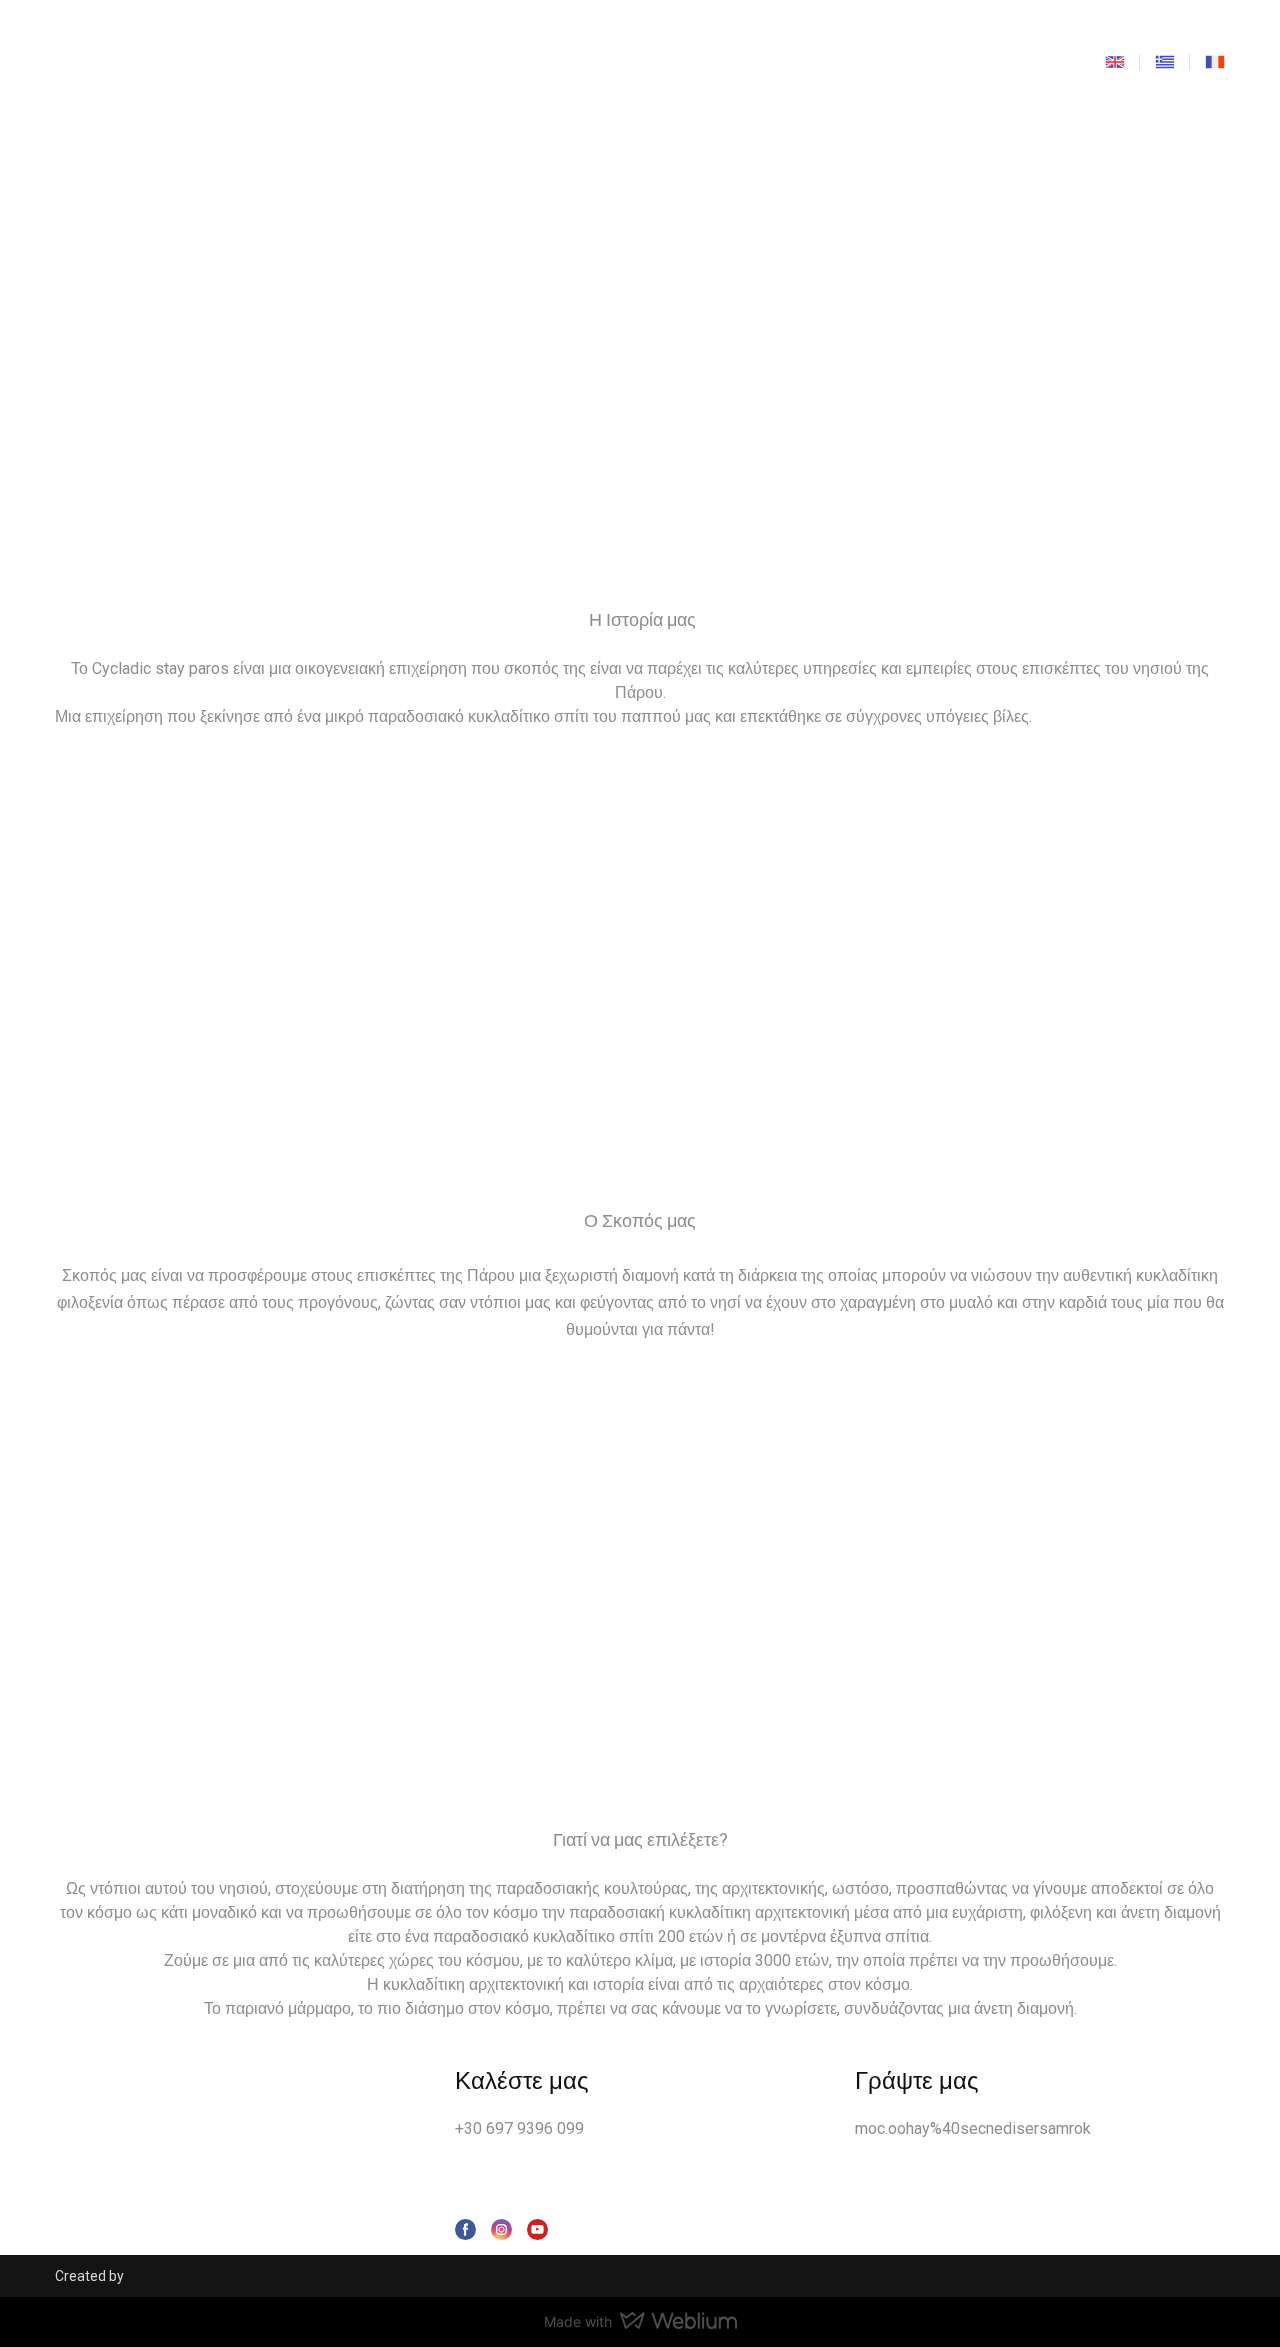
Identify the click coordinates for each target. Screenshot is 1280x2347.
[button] (465, 2229)
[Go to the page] (636, 62)
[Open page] (1115, 62)
